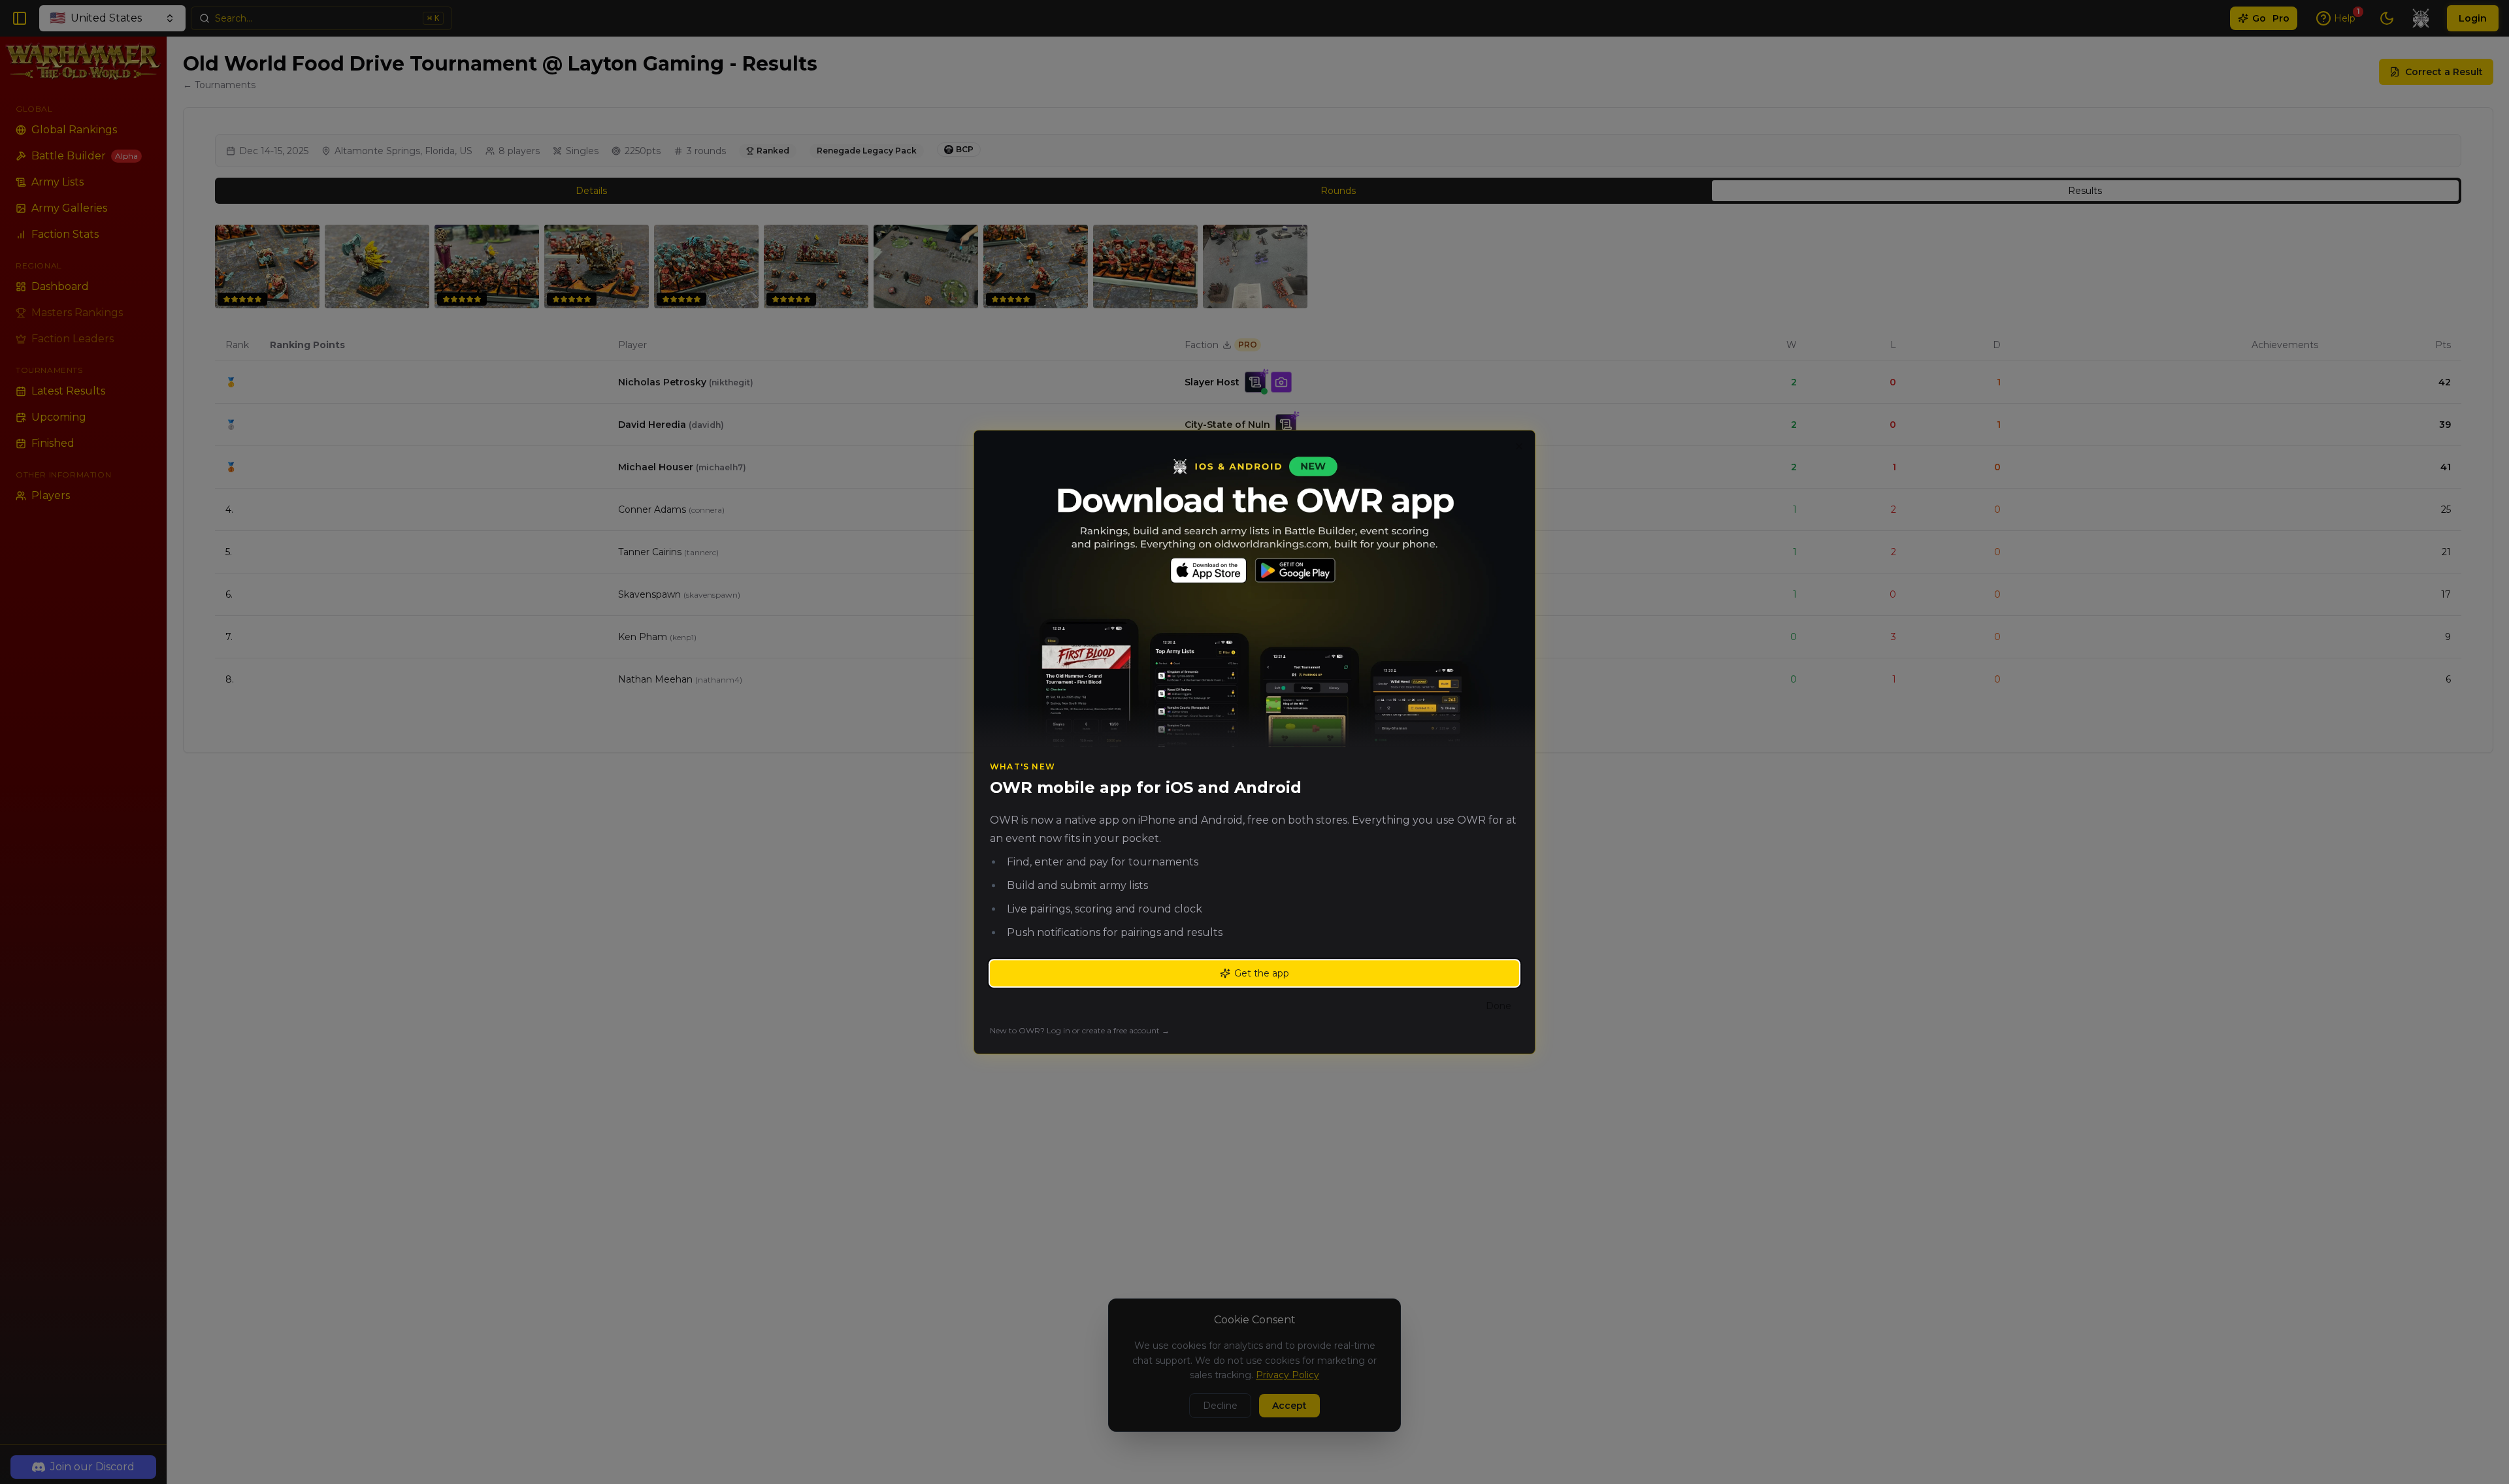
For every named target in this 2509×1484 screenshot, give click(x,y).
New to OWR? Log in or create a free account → (1080, 1030)
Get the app (1262, 973)
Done (1499, 1006)
